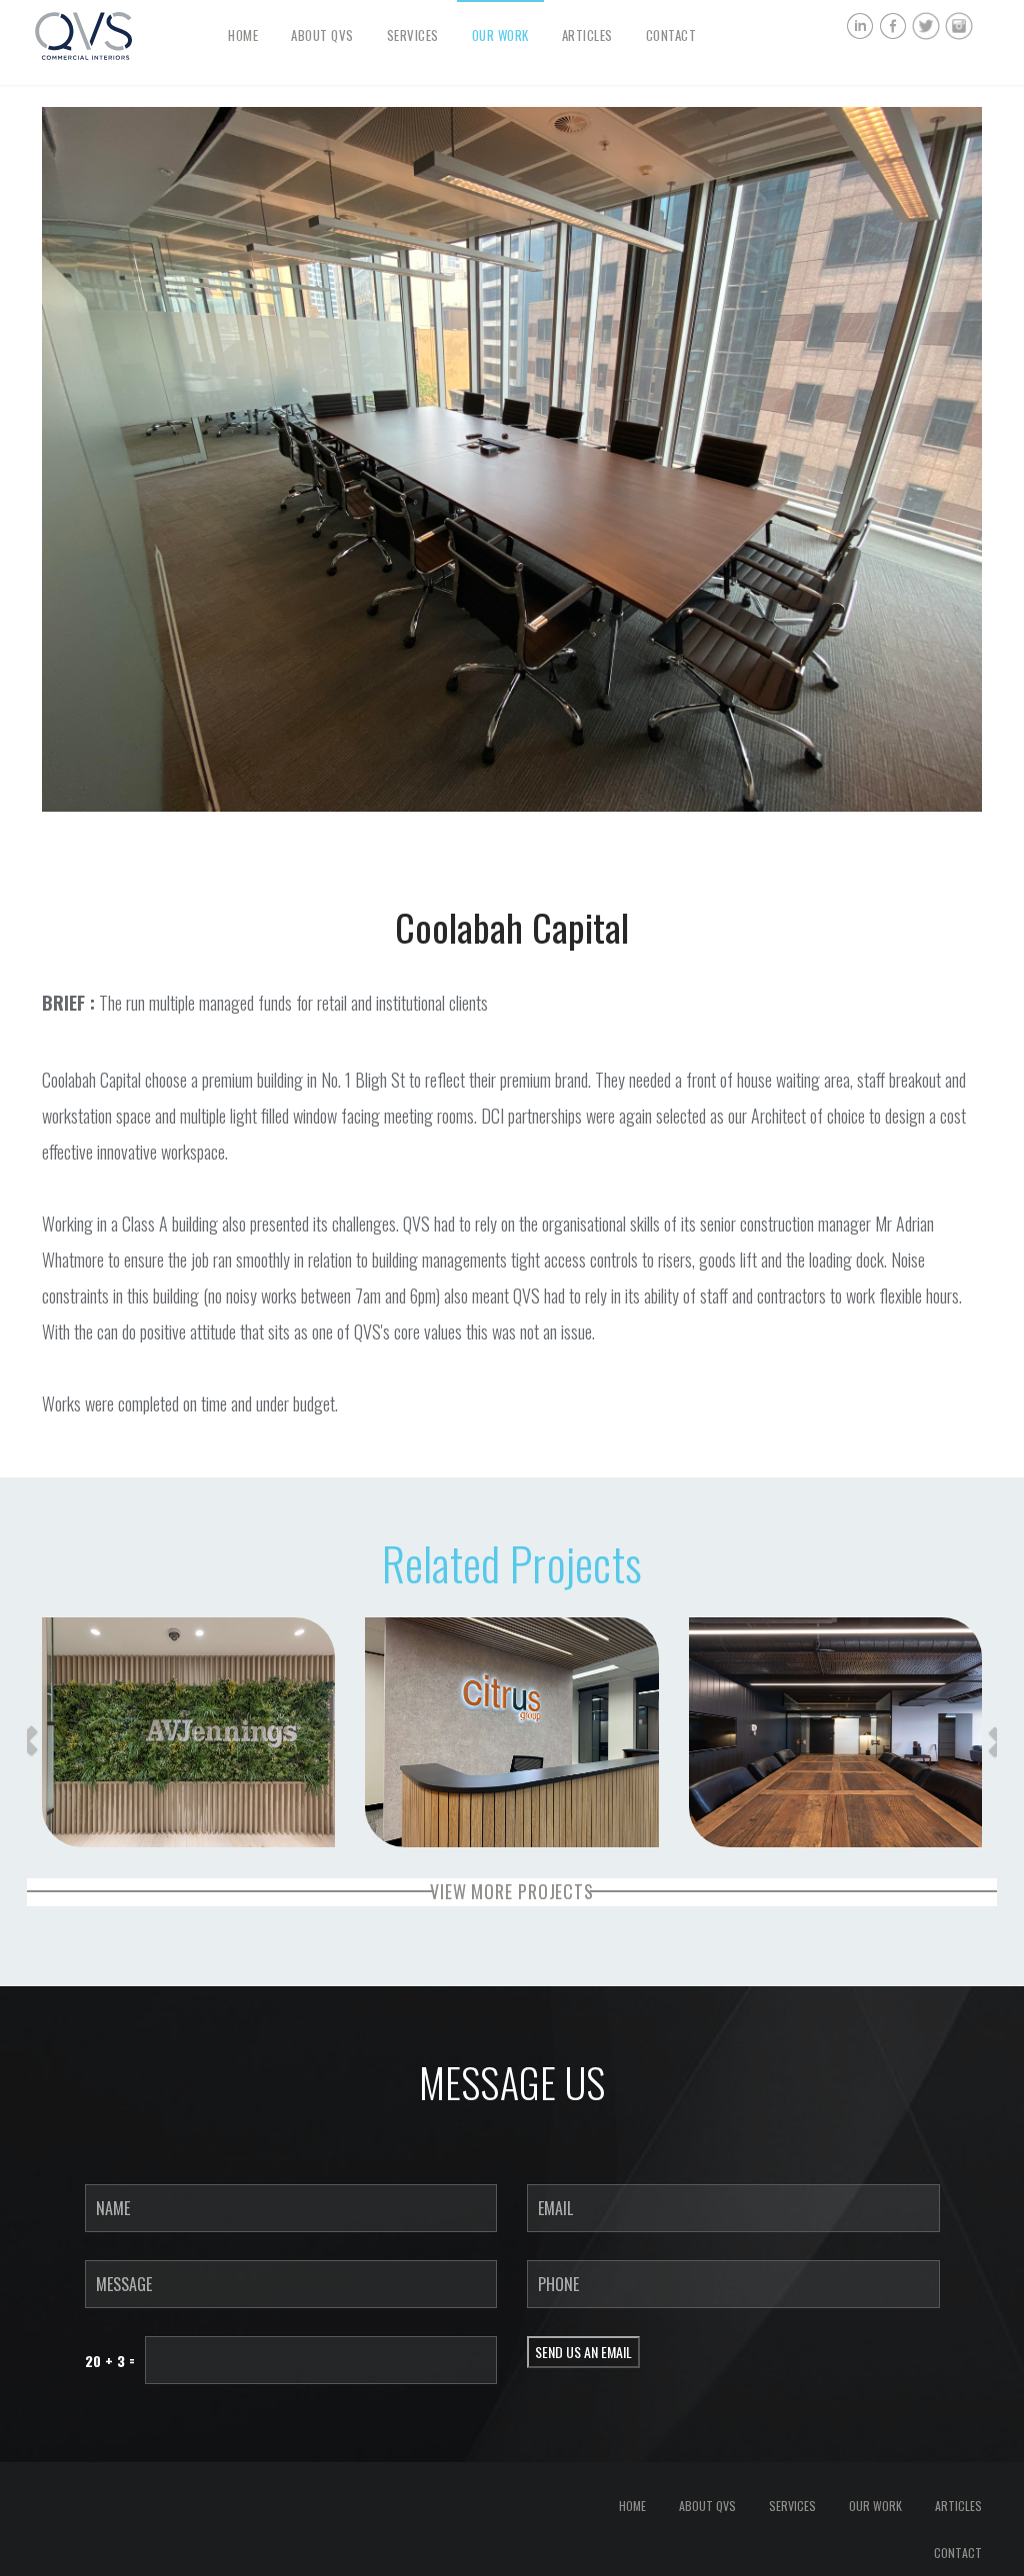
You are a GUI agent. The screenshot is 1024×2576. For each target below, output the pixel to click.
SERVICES (413, 35)
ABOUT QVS (322, 35)
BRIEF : (68, 1003)
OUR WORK (500, 35)
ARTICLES (587, 35)
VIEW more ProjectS (512, 1891)
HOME (243, 35)
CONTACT (671, 35)
